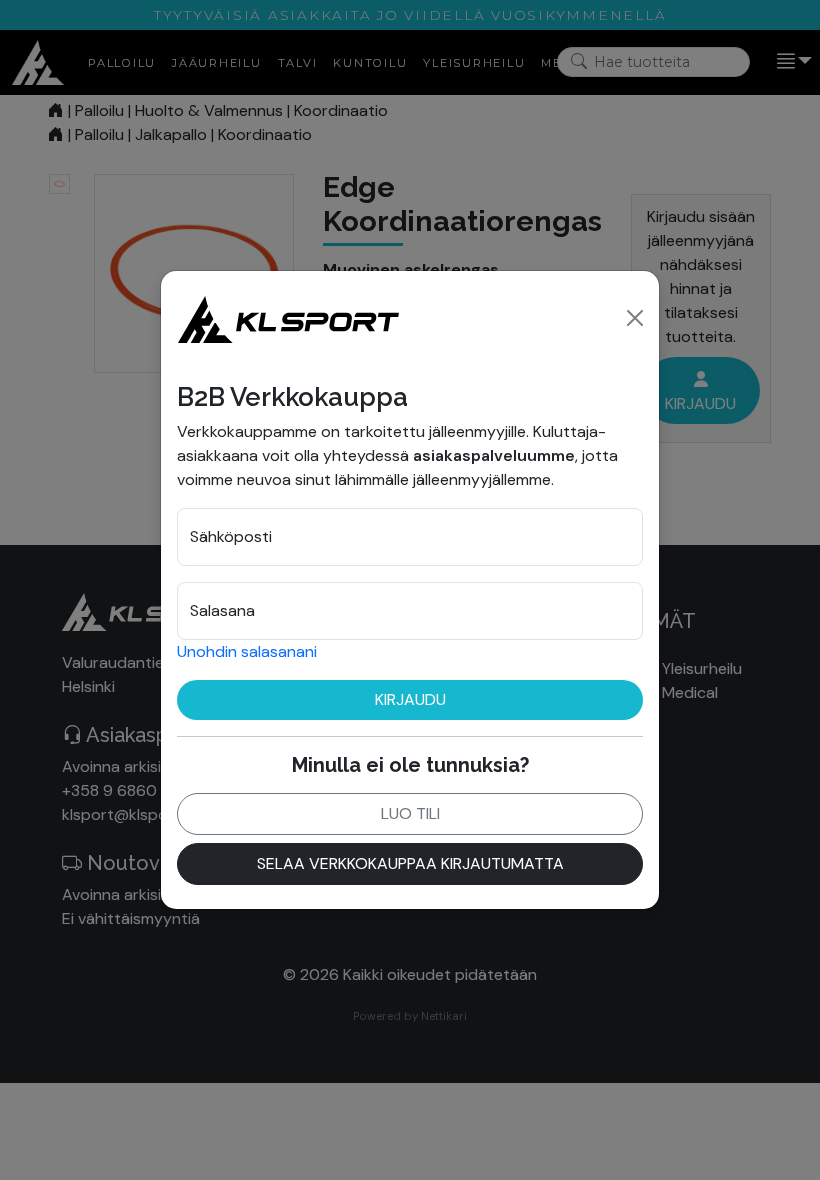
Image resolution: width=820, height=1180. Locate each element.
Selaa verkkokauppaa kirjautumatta (410, 863)
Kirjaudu (410, 699)
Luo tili (410, 813)
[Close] (635, 318)
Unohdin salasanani (247, 651)
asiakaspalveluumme (494, 455)
